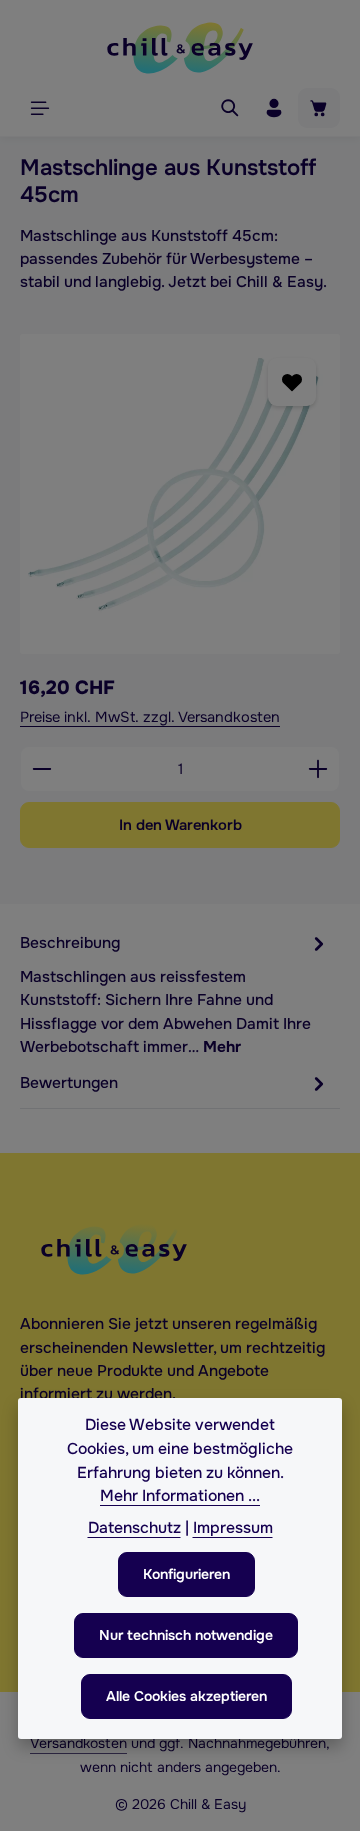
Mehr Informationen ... (180, 1496)
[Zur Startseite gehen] (180, 48)
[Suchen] (230, 108)
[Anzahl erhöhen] (318, 769)
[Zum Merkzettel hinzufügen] (291, 381)
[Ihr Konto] (274, 108)
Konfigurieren (186, 1574)
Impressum (233, 1528)
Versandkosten (78, 1743)
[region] (180, 494)
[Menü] (40, 108)
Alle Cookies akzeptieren (186, 1696)
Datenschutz (134, 1528)
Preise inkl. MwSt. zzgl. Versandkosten (150, 717)
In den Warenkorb (180, 825)
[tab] (175, 994)
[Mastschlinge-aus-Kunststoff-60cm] (180, 494)
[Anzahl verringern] (41, 769)
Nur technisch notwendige (186, 1635)
